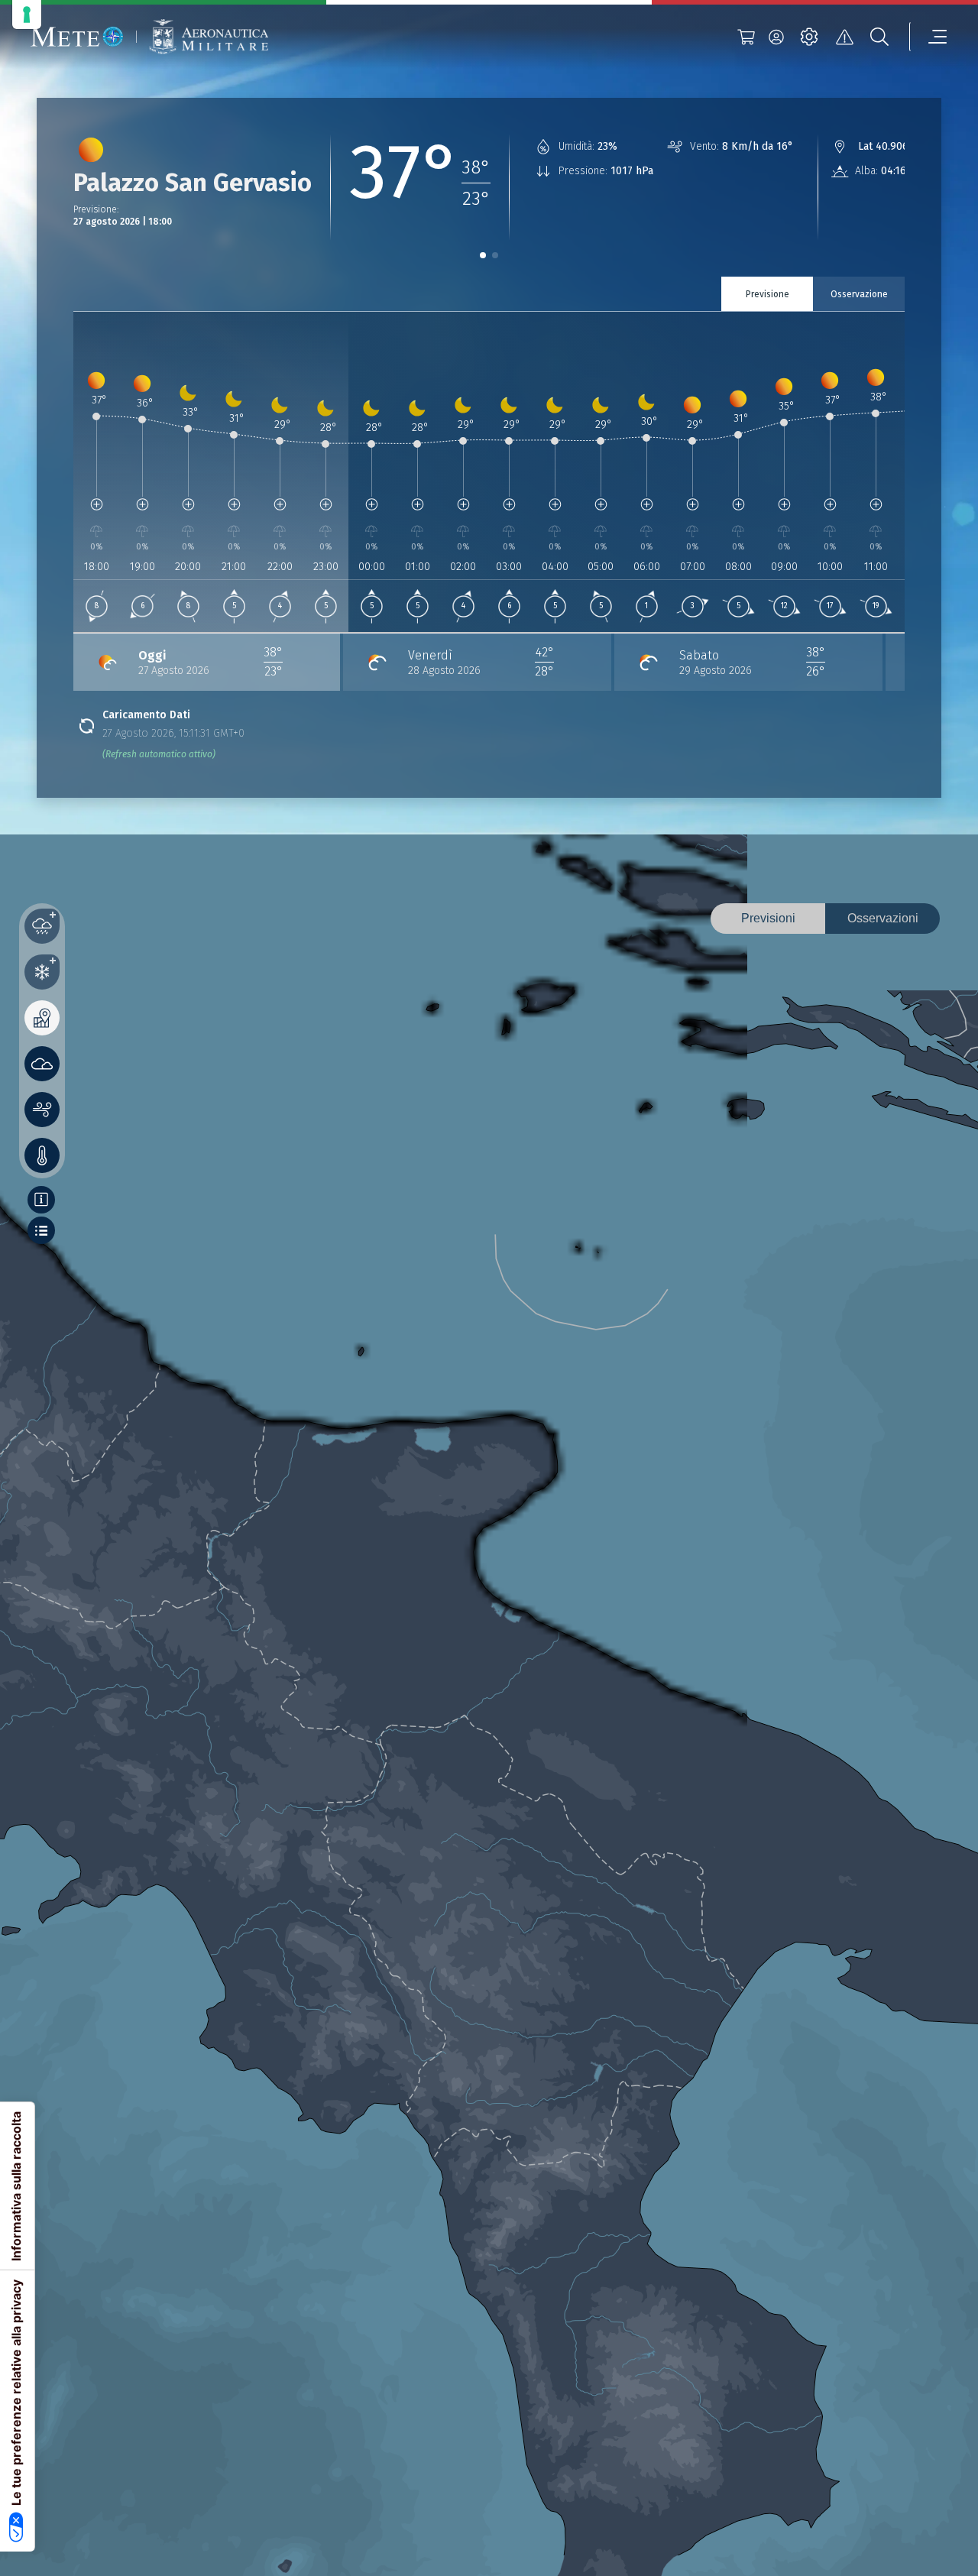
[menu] (928, 37)
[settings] (809, 37)
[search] (879, 37)
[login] (776, 37)
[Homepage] (77, 37)
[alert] (844, 37)
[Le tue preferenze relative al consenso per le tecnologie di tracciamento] (27, 15)
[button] (483, 255)
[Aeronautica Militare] (209, 37)
